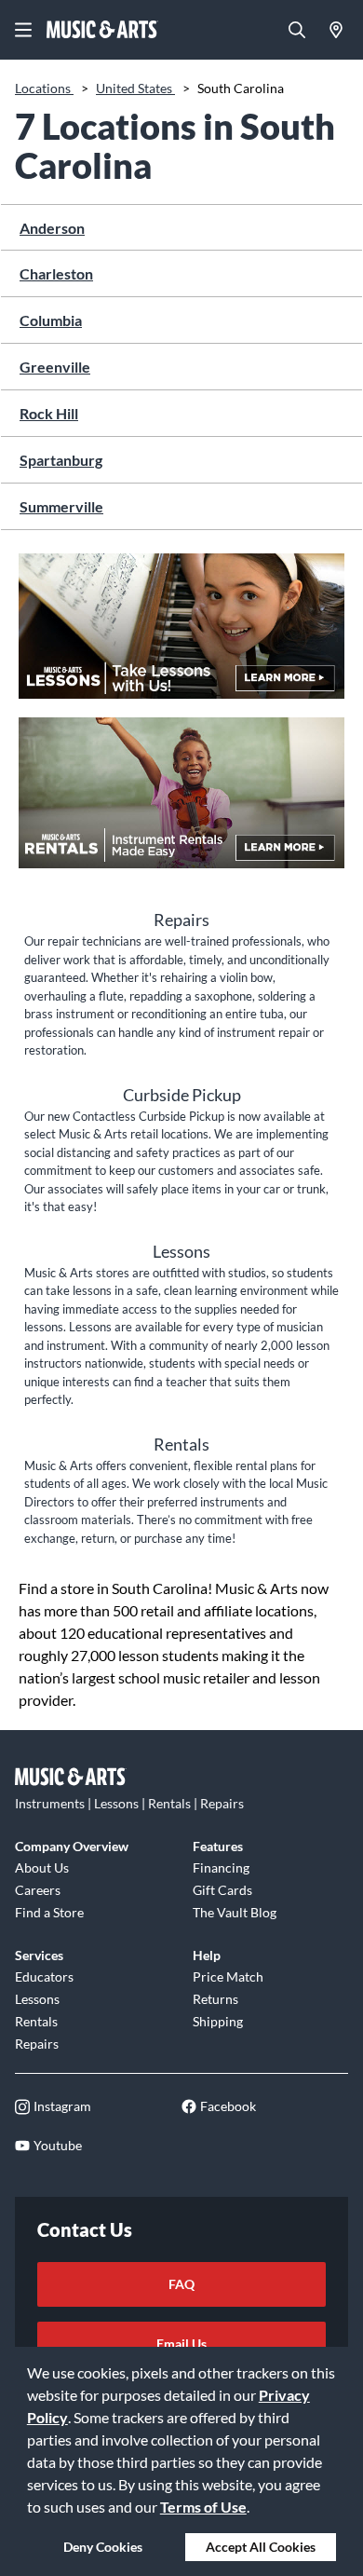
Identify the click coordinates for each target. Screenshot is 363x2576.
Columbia (51, 320)
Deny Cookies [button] (103, 2547)
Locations (44, 88)
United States (135, 88)
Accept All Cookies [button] (261, 2547)
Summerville (61, 506)
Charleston (56, 273)
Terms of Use (203, 2507)
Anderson (52, 228)
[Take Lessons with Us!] (181, 635)
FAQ (181, 2284)
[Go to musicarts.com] (102, 30)
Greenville (55, 367)
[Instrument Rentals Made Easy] (181, 803)
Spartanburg (61, 460)
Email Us (181, 2344)
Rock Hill (49, 413)
